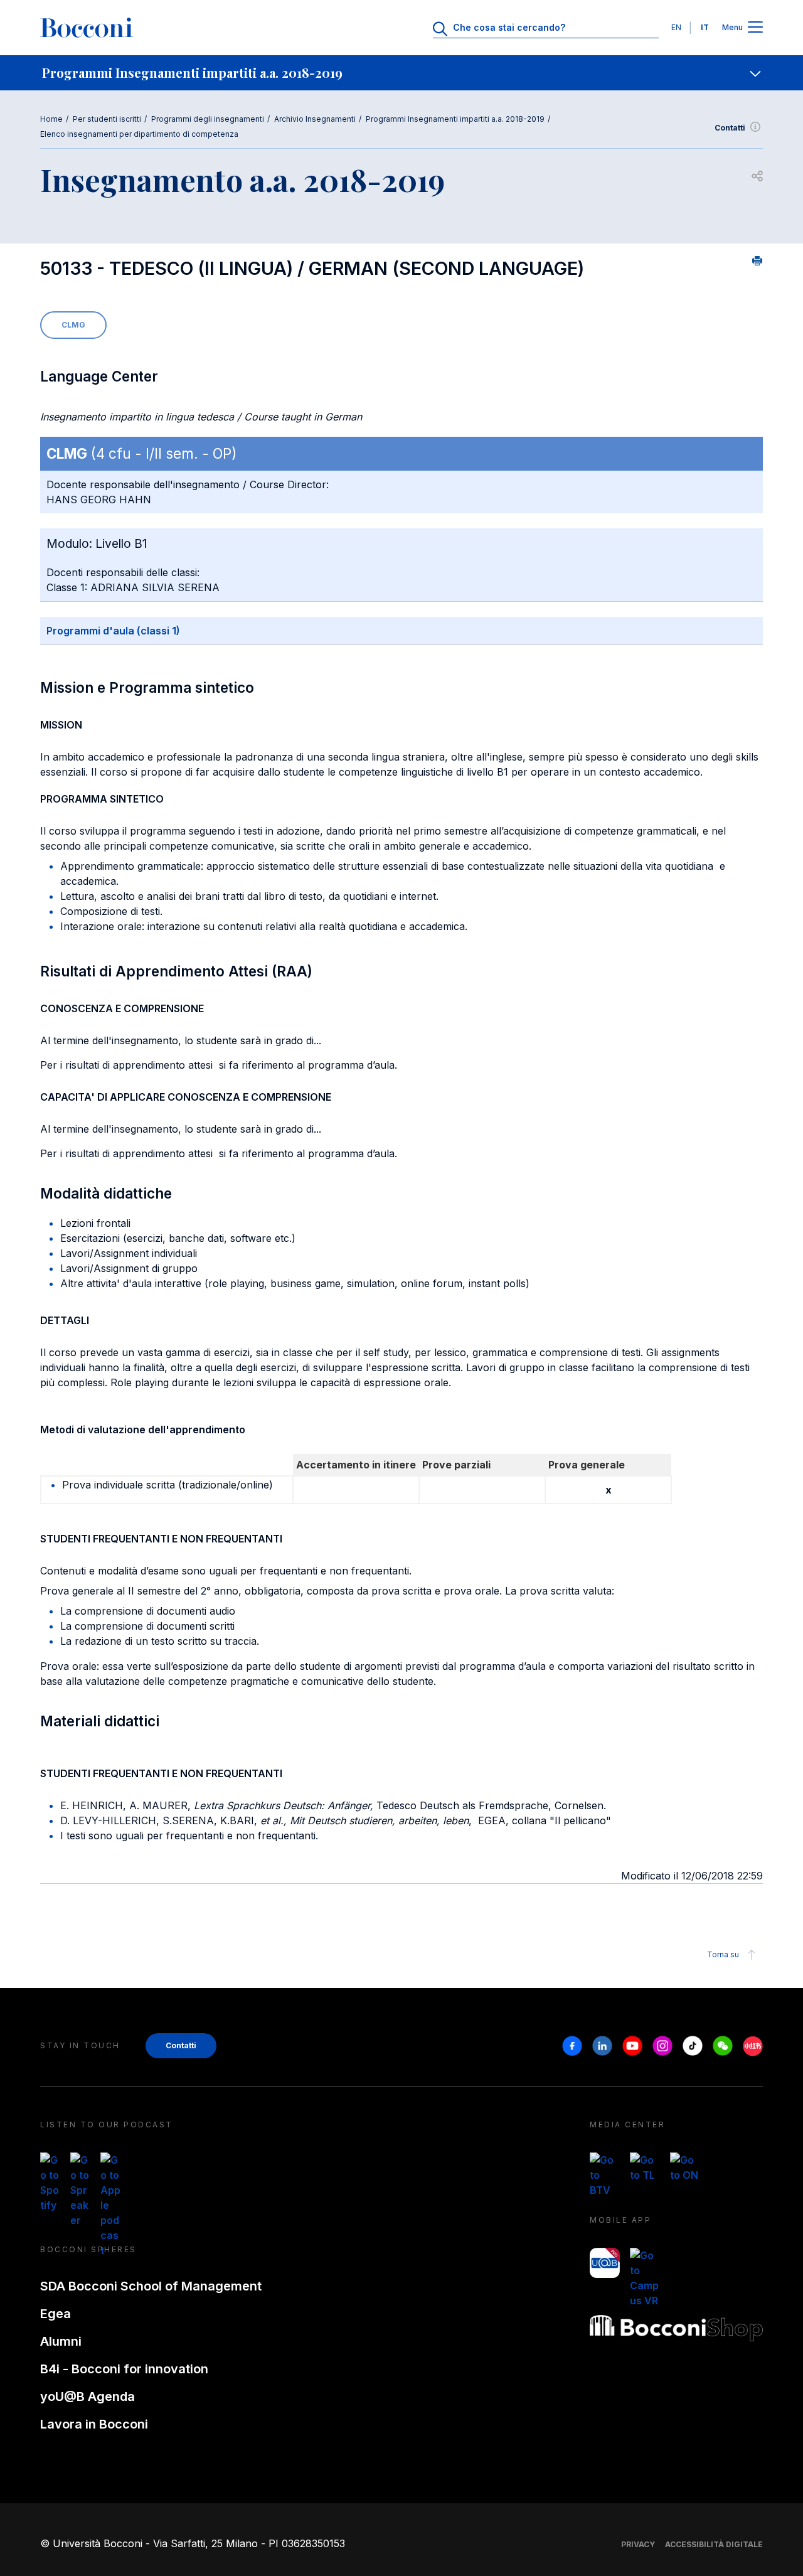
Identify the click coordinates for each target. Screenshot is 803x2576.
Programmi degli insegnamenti (208, 119)
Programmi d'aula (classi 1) (113, 631)
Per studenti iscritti (107, 119)
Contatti (730, 128)
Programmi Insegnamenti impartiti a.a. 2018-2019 (455, 119)
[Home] (87, 28)
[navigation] (401, 73)
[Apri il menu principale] (755, 28)
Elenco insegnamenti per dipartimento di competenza (139, 134)
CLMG (73, 325)
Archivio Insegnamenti (315, 119)
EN (676, 27)
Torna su (723, 1954)
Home (51, 119)
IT (705, 27)
